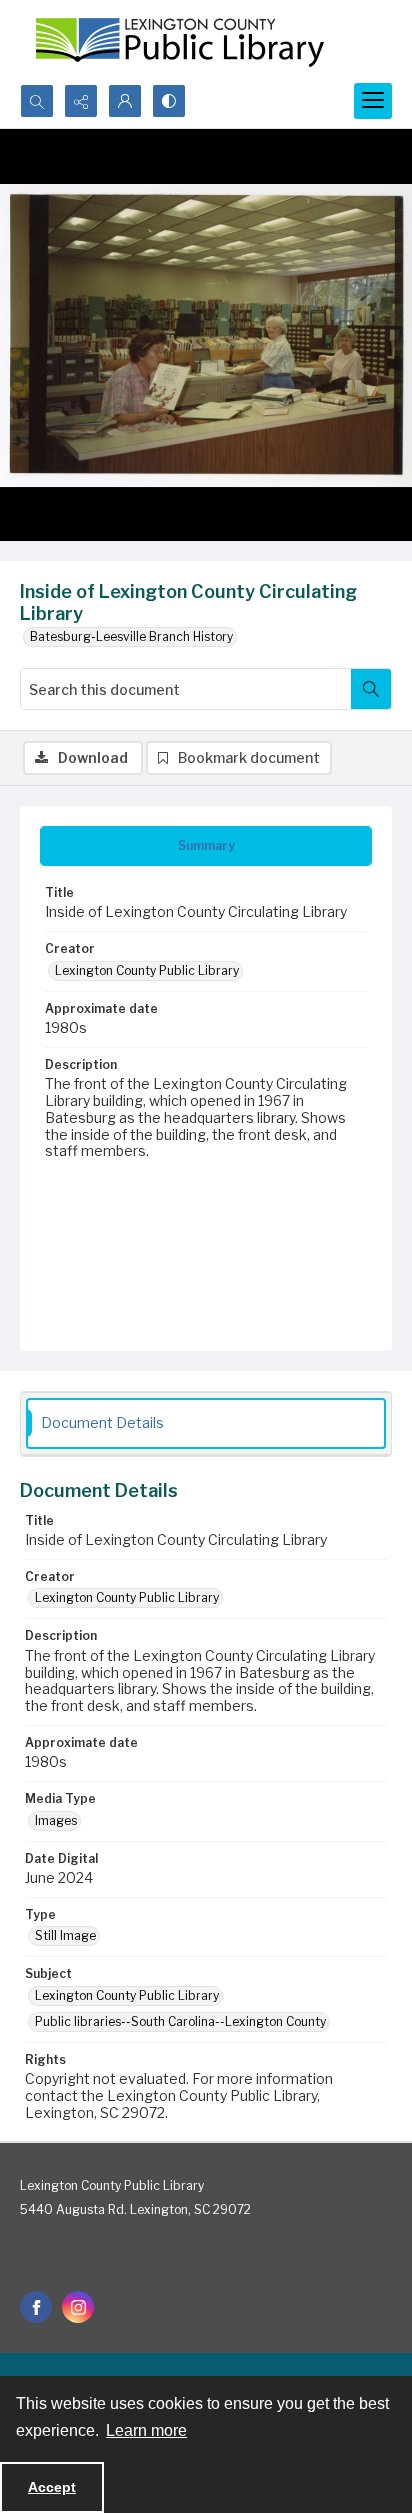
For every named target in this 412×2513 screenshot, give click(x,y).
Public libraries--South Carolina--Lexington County (180, 2021)
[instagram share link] (78, 2307)
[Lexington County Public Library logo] (180, 42)
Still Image (65, 1935)
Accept (52, 2487)
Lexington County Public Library (147, 970)
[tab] (206, 846)
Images (56, 1820)
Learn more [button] (146, 2430)
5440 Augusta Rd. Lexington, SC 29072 (135, 2209)
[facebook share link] (36, 2307)
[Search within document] (371, 689)
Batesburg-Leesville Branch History (131, 636)
